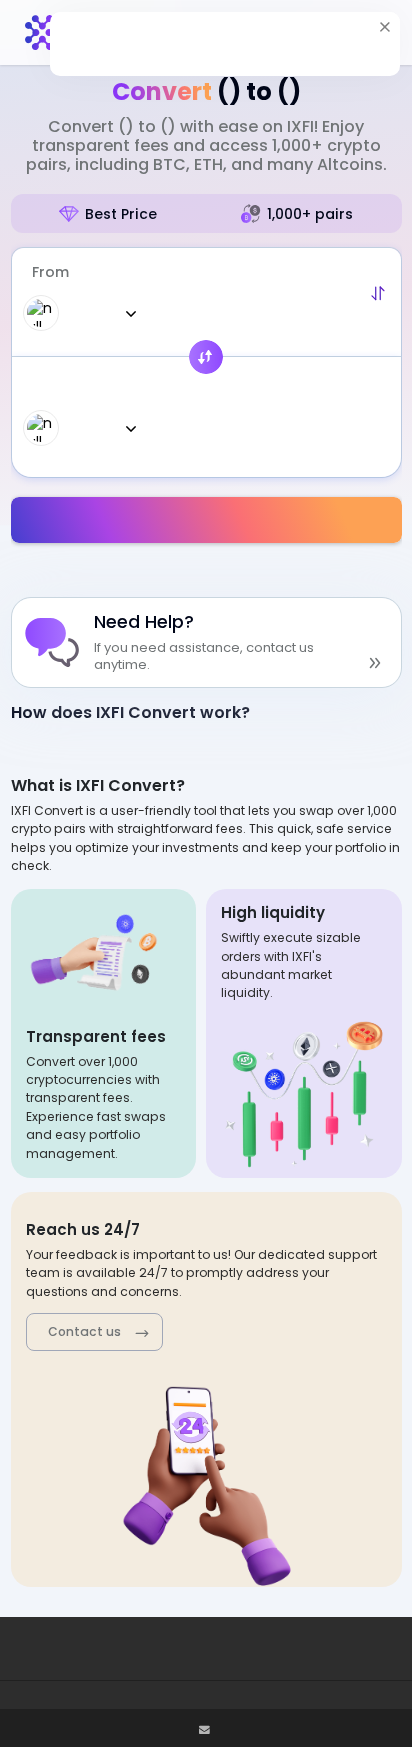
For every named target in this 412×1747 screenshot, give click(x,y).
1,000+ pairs (310, 214)
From (50, 272)
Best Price (121, 214)
